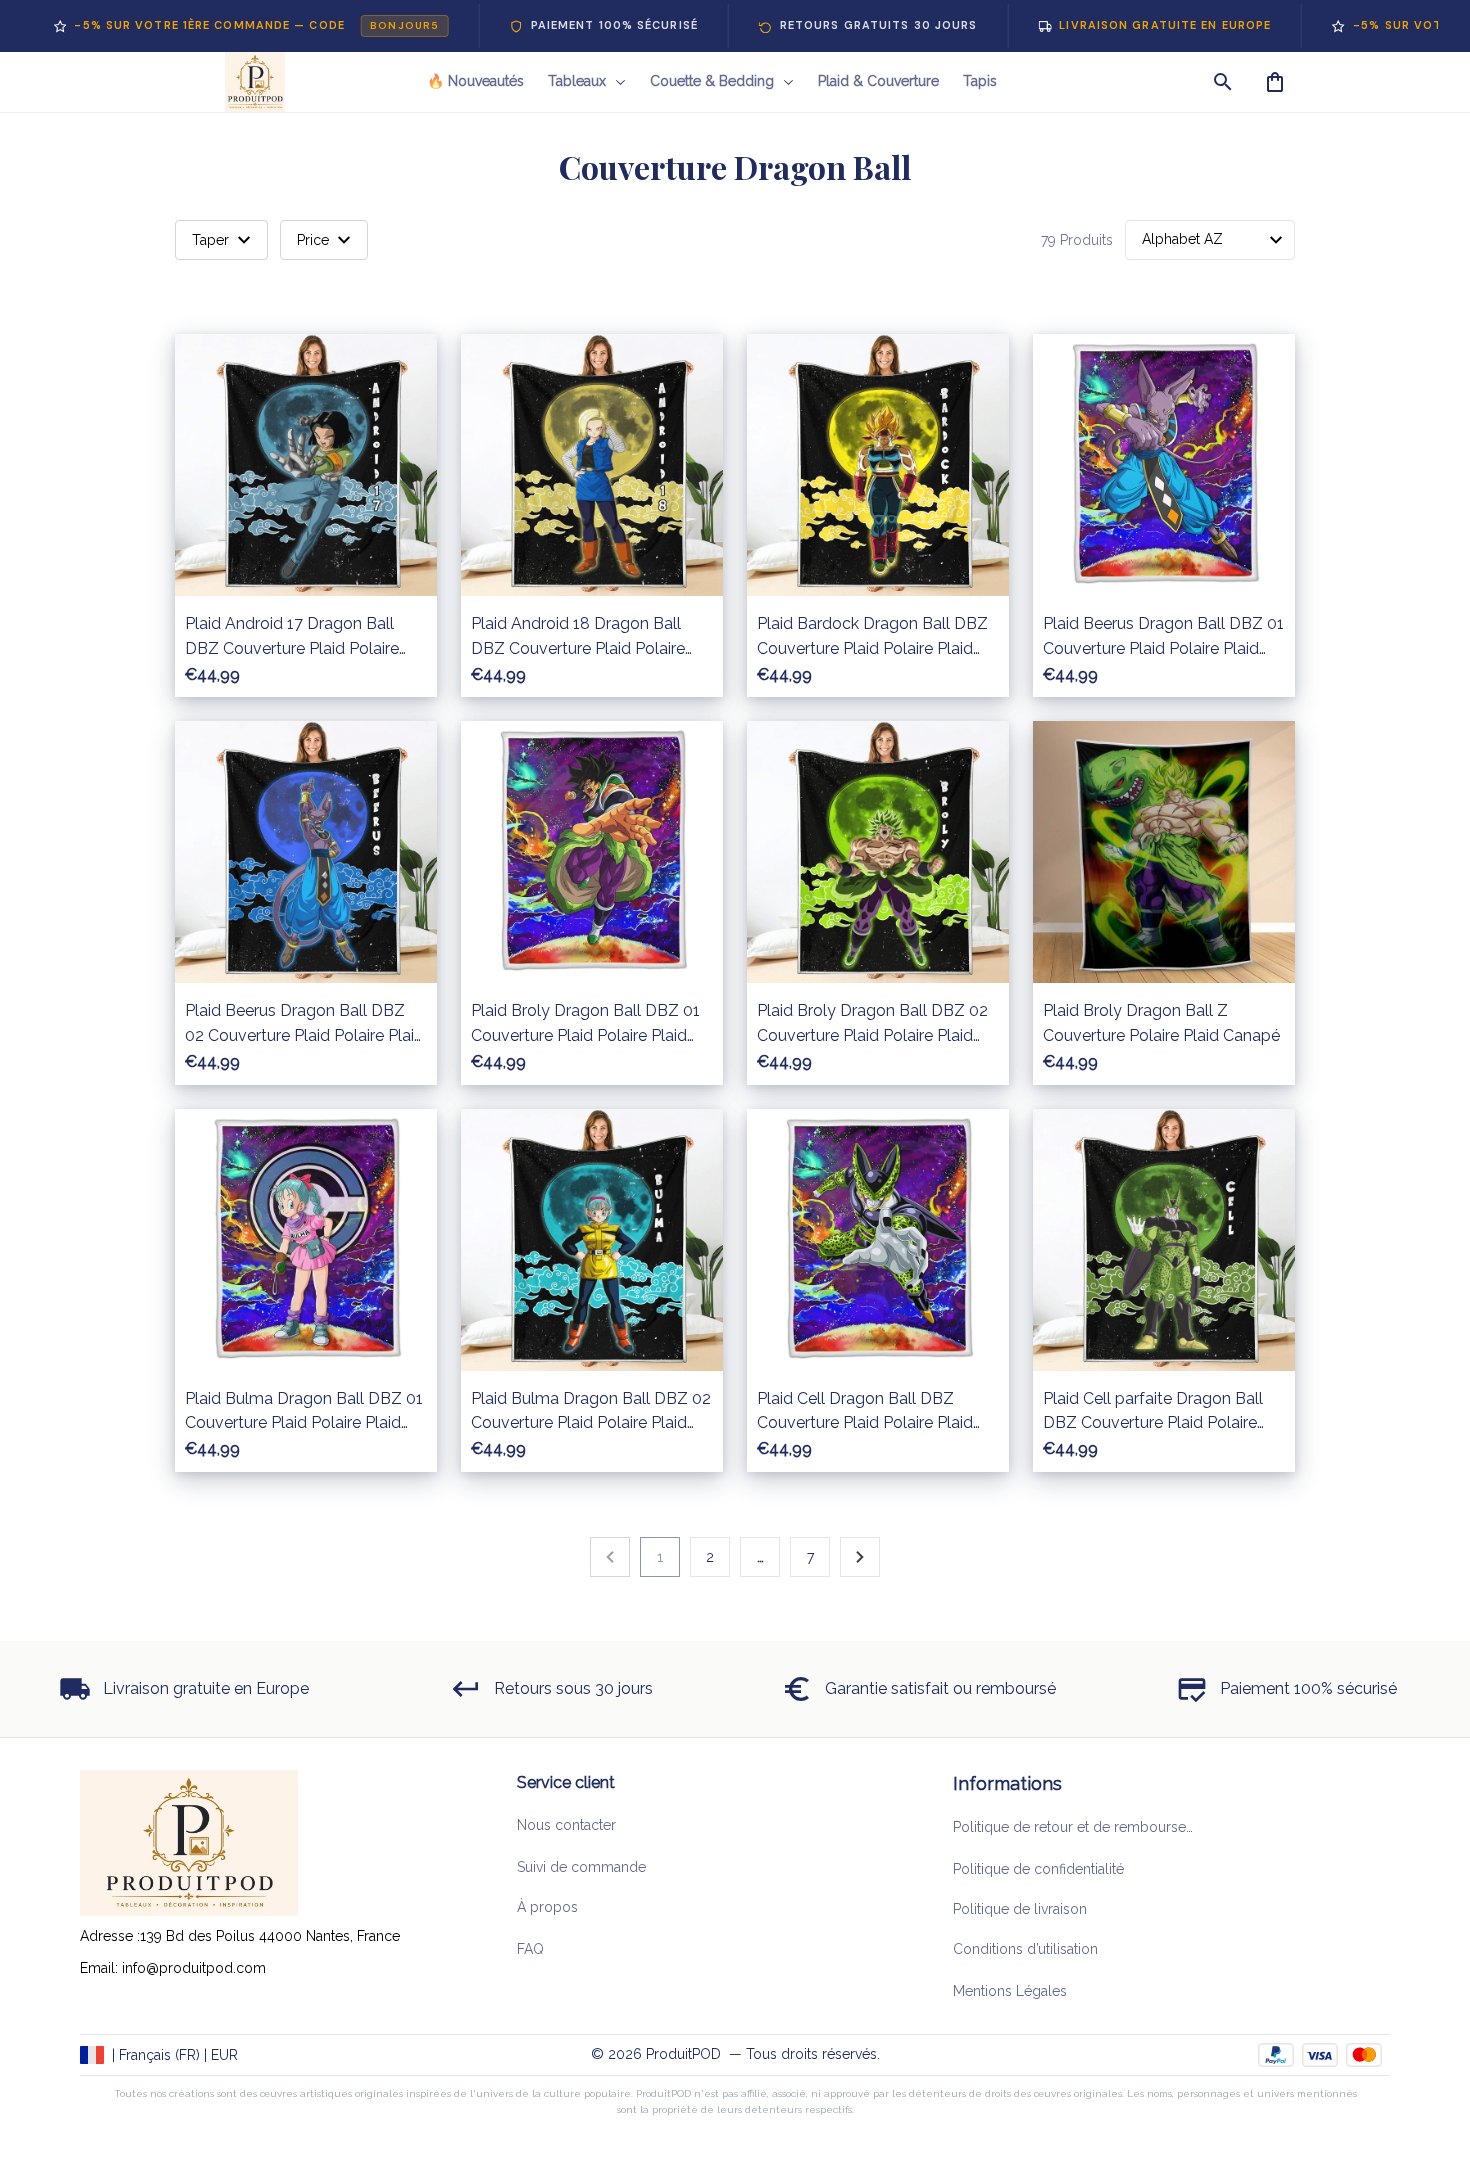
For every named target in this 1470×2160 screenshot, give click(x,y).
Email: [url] (101, 1968)
